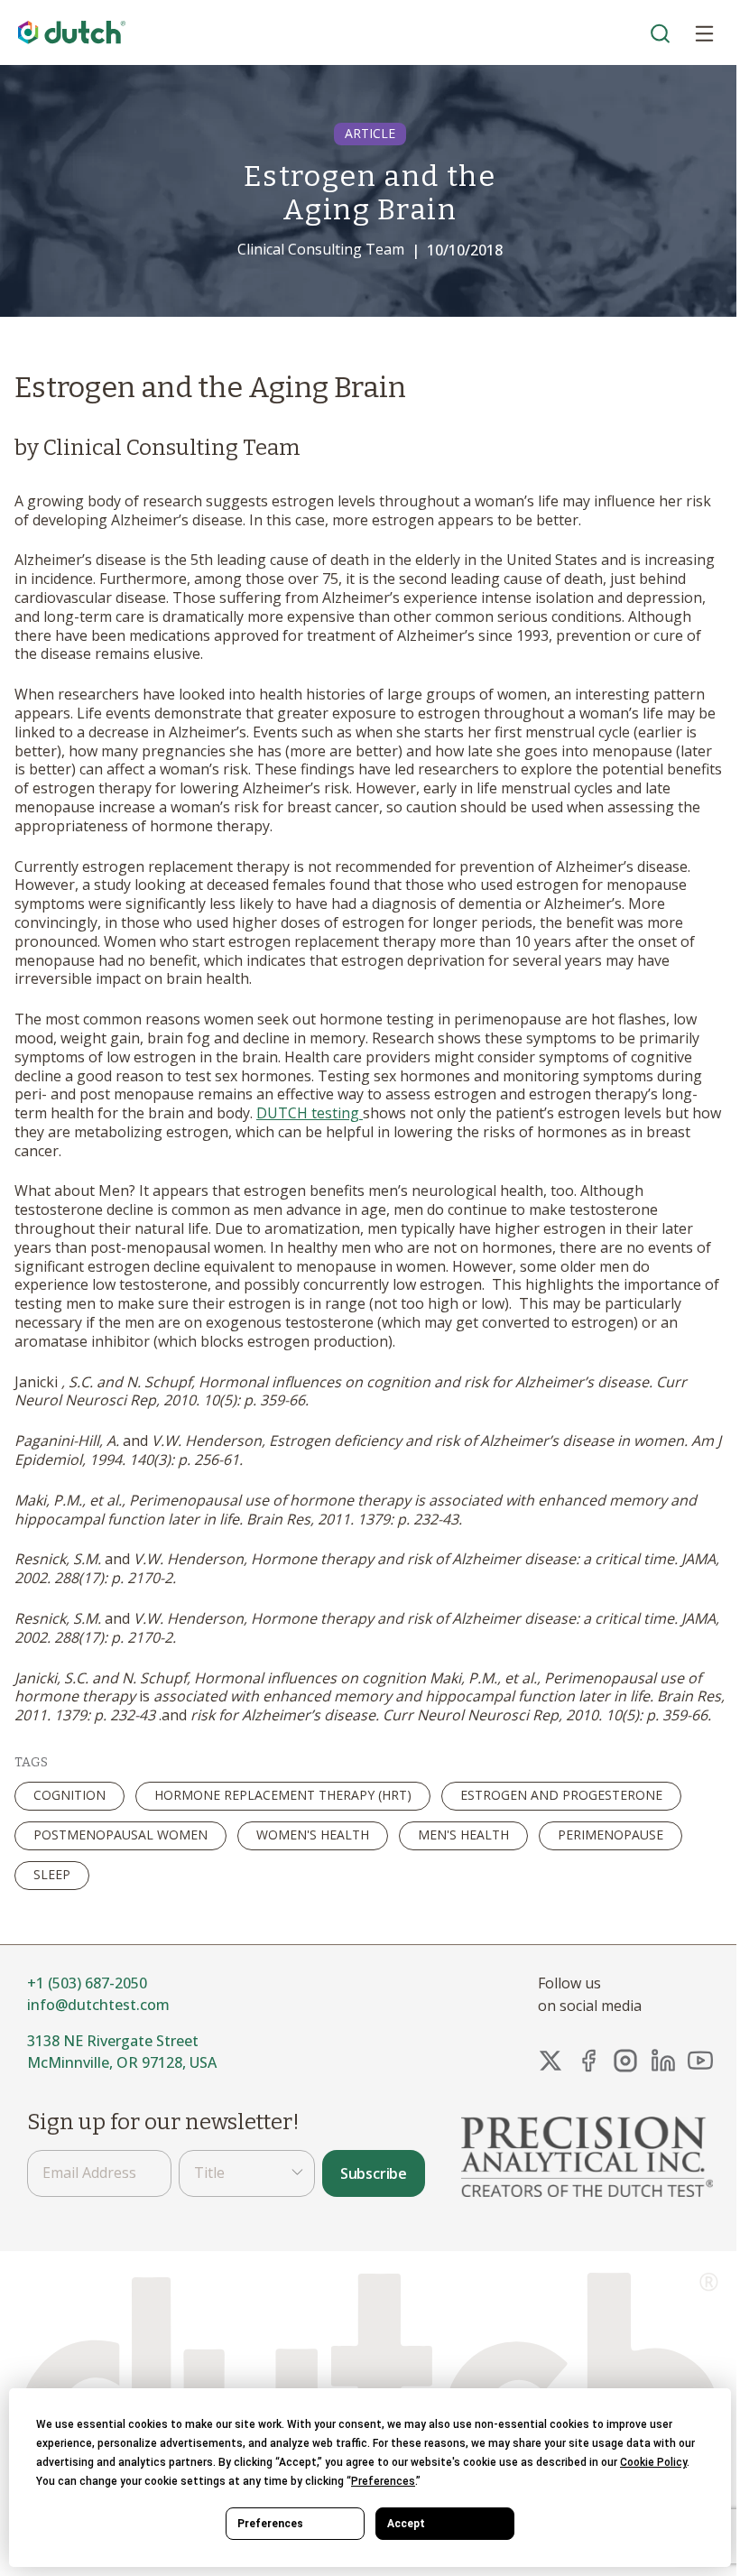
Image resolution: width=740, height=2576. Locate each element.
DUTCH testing (310, 1113)
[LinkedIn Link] (663, 2061)
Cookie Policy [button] (653, 2462)
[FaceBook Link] (588, 2061)
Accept (406, 2524)
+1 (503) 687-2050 (87, 1983)
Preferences (270, 2524)
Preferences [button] (383, 2481)
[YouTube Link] (700, 2061)
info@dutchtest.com (98, 2005)
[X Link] (550, 2061)
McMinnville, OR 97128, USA (122, 2062)
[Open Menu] (704, 32)
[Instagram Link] (625, 2061)
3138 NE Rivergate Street (113, 2041)
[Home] (72, 33)
